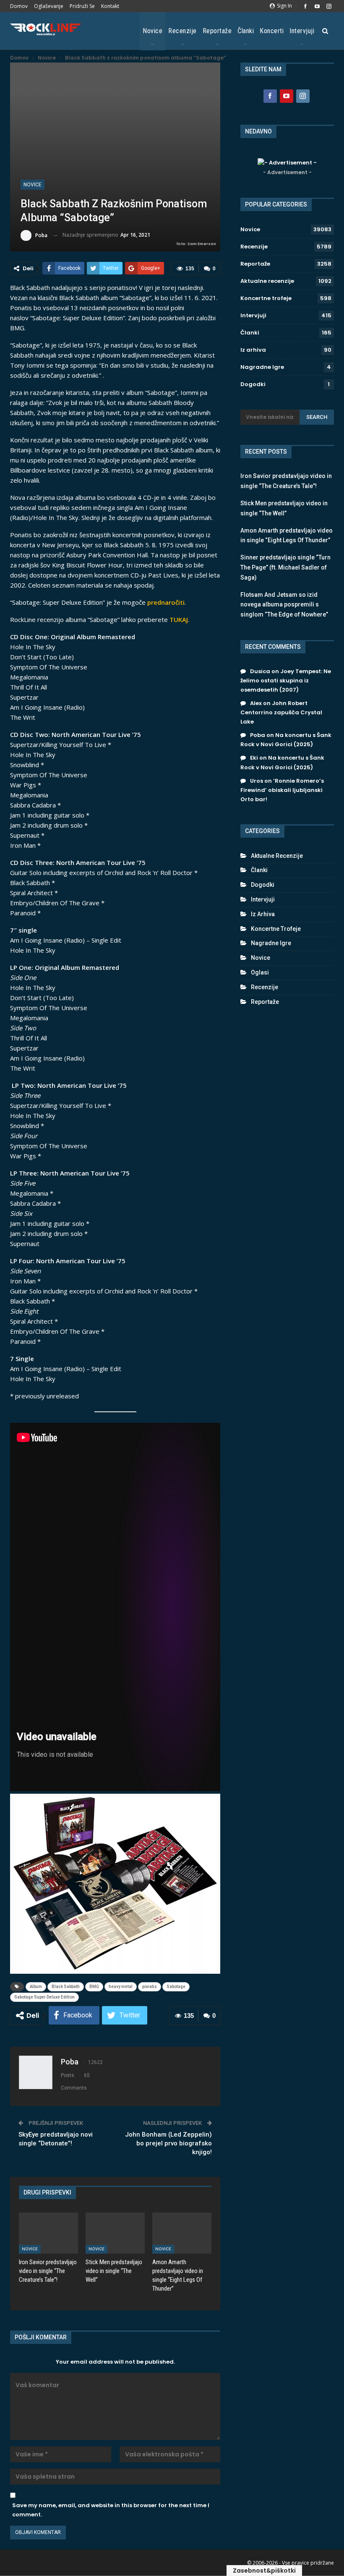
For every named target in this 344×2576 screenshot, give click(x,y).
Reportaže (217, 31)
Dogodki (253, 384)
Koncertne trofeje (266, 298)
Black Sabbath (66, 1987)
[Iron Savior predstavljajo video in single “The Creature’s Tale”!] (48, 2233)
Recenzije (182, 31)
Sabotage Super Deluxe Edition (44, 1997)
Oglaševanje (49, 6)
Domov (19, 6)
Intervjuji (302, 31)
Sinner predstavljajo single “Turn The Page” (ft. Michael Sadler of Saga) (285, 567)
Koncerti (272, 31)
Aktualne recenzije (267, 281)
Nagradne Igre (262, 367)
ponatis (150, 1987)
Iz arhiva (253, 350)
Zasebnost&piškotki (264, 2571)
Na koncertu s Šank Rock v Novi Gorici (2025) (286, 740)
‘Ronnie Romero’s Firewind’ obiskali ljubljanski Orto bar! (282, 790)
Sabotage (176, 1987)
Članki (246, 31)
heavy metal (121, 1987)
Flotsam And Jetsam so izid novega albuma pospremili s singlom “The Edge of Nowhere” (284, 605)
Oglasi (260, 972)
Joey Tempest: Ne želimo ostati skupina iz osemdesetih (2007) (286, 681)
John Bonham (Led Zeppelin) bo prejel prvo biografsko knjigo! (168, 2143)
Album (36, 1987)
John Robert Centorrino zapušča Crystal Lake (281, 712)
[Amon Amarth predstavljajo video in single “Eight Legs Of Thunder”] (182, 2233)
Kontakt (110, 6)
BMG (94, 1987)
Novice (152, 31)
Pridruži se (82, 6)
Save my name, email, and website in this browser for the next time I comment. (111, 2510)
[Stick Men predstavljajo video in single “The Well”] (115, 2233)
